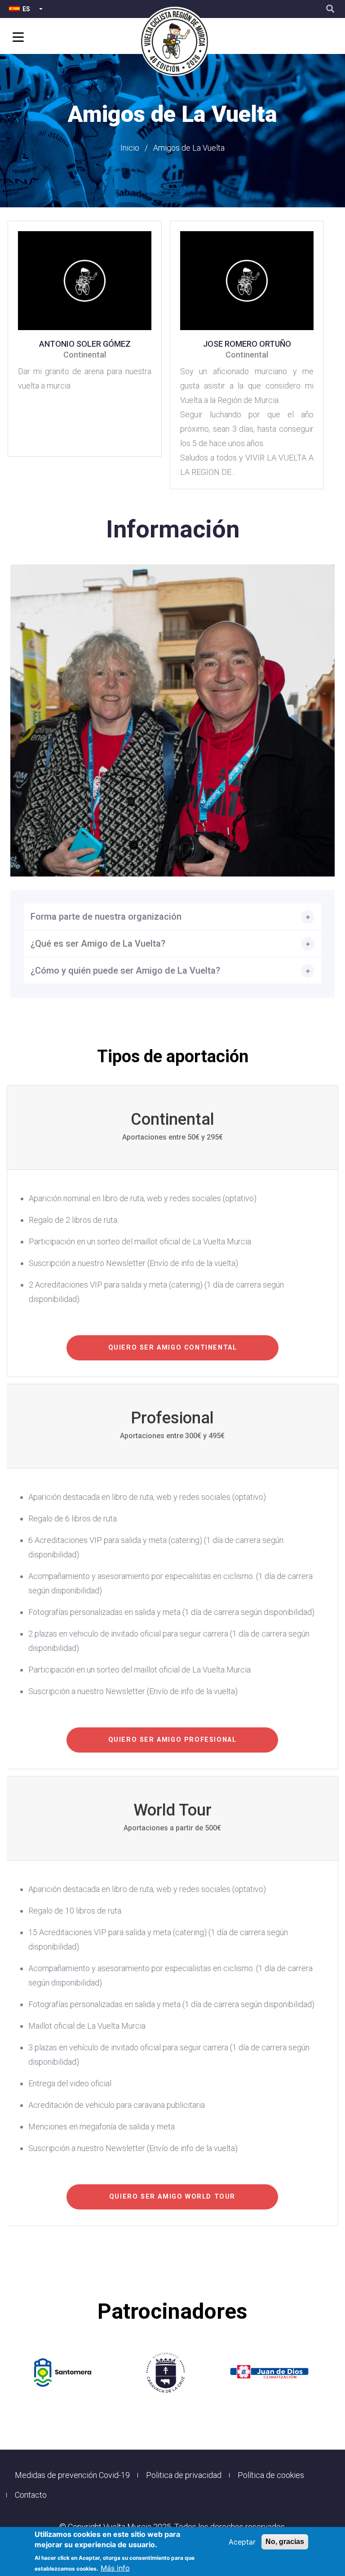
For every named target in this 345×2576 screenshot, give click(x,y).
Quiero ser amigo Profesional (172, 1740)
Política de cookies (271, 2475)
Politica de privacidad (184, 2475)
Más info (115, 2568)
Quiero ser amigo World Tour (172, 2197)
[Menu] (17, 38)
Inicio (130, 148)
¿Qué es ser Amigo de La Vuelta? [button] (98, 944)
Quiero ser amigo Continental (173, 1348)
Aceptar (242, 2542)
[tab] (172, 917)
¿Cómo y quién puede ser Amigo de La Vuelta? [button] (125, 970)
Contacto (31, 2495)
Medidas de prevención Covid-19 (72, 2475)
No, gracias (285, 2542)
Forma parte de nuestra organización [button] (106, 917)
